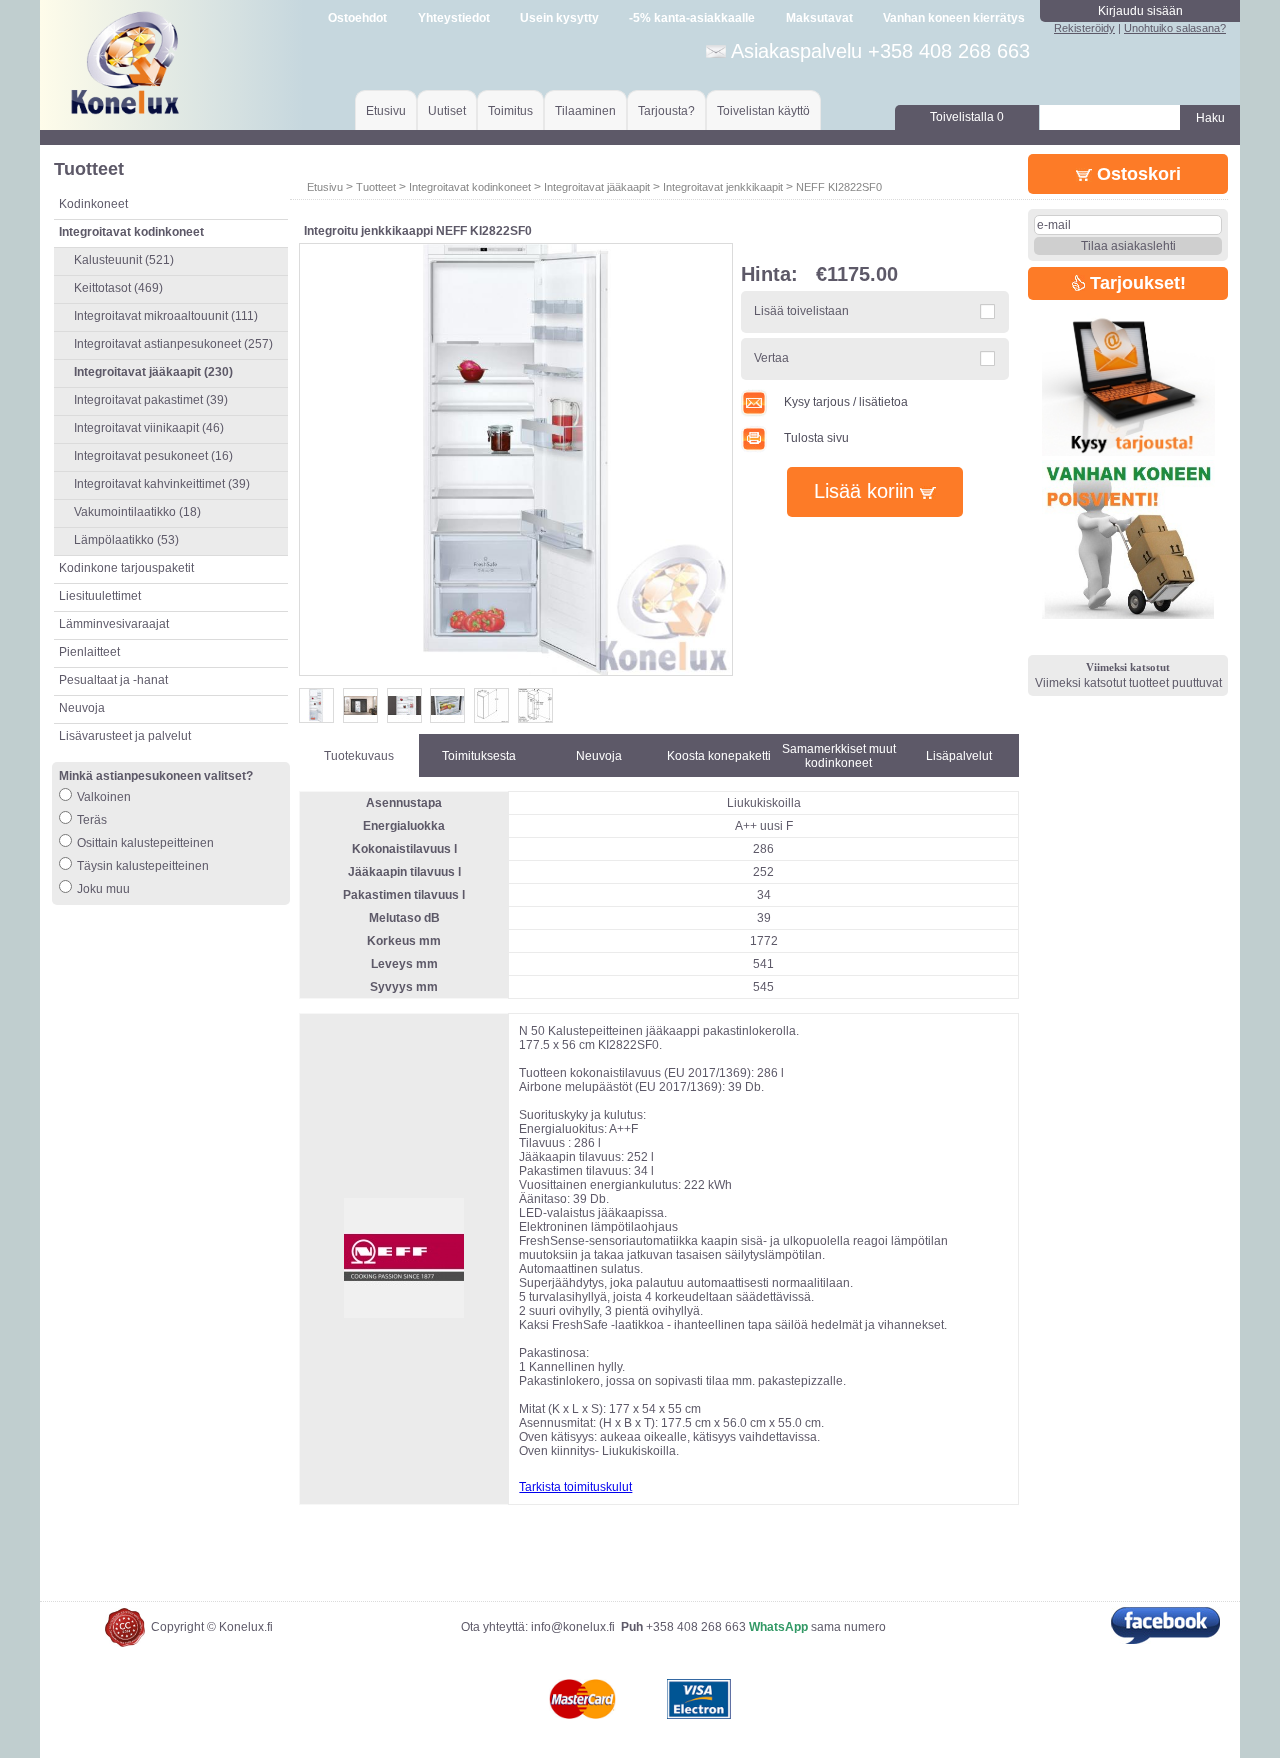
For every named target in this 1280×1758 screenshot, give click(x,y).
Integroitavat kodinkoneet (470, 187)
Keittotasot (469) (118, 288)
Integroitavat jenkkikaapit (723, 187)
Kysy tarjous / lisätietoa (846, 402)
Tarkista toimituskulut (575, 1487)
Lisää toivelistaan (801, 311)
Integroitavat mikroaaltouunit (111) (166, 316)
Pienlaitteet (89, 652)
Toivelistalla (967, 117)
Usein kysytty (559, 18)
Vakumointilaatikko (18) (137, 512)
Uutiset (447, 111)
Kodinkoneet (93, 204)
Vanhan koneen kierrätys (954, 18)
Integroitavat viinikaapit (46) (149, 428)
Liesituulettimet (100, 596)
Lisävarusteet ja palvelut (125, 736)
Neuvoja (82, 708)
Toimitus (510, 111)
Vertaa (771, 358)
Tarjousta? (666, 111)
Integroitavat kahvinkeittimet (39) (162, 484)
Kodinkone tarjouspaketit (126, 568)
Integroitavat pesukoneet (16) (153, 456)
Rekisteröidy (1084, 28)
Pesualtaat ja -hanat (113, 680)
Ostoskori (1136, 174)
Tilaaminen (585, 111)
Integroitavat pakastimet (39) (151, 400)
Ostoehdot (357, 18)
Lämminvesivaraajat (114, 624)
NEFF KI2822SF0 (839, 187)
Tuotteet (376, 187)
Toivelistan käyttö (763, 111)
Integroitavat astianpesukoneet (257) (173, 344)
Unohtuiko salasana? (1175, 28)
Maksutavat (819, 18)
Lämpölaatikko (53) (126, 540)
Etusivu (386, 111)
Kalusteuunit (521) (124, 260)
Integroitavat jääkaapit (597, 187)
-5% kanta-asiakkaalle (692, 18)
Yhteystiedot (454, 18)
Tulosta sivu (816, 438)
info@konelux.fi (573, 1627)
